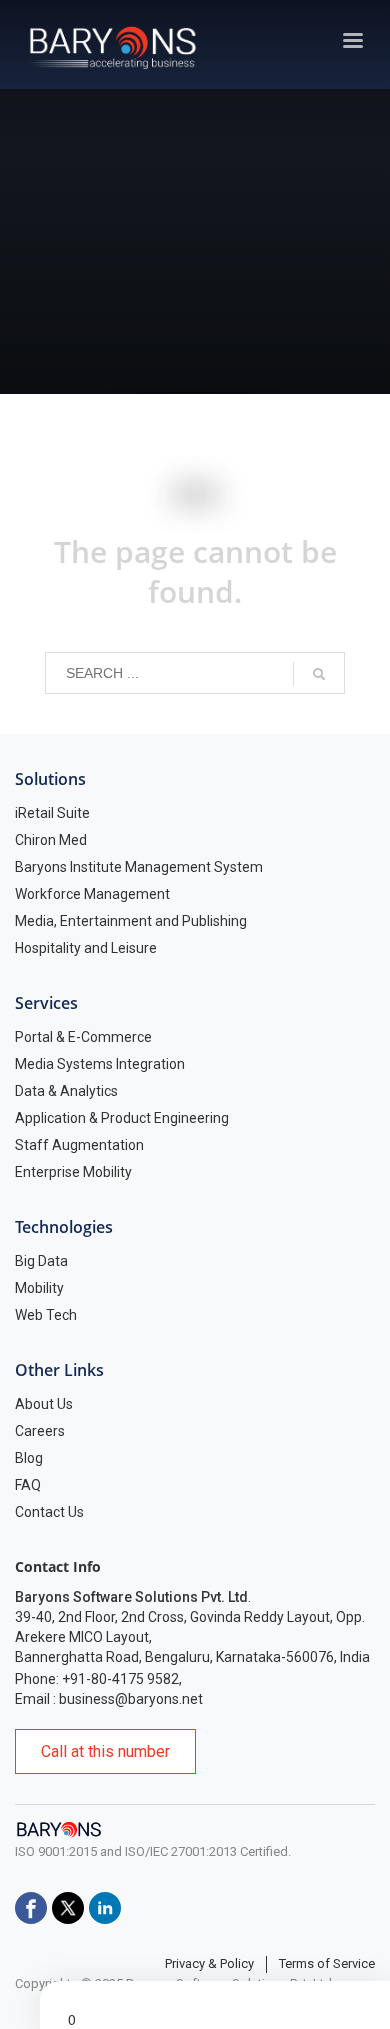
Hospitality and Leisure (86, 948)
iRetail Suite (52, 813)
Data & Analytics (66, 1091)
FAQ (28, 1485)
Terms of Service (327, 1963)
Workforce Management (92, 894)
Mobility (39, 1288)
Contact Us (49, 1512)
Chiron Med (51, 840)
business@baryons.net (131, 1699)
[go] (319, 674)
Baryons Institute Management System (139, 867)
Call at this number (105, 1751)
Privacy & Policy (209, 1963)
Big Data (41, 1261)
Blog (29, 1458)
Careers (40, 1431)
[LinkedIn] (105, 1908)
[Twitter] (68, 1908)
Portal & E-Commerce (83, 1037)
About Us (44, 1404)
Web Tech (46, 1315)
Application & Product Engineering (122, 1118)
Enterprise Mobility (73, 1172)
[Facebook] (31, 1908)
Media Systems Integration (100, 1064)
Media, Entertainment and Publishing (131, 921)
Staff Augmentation (79, 1145)
